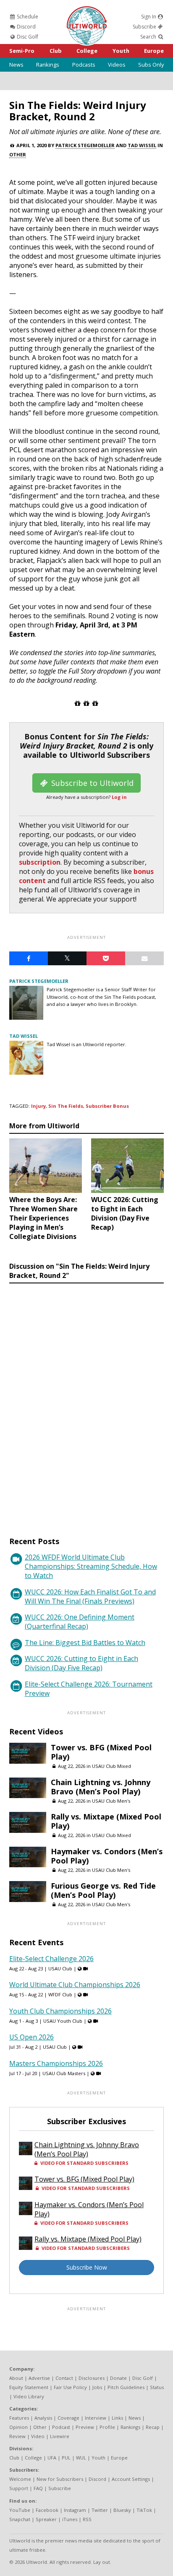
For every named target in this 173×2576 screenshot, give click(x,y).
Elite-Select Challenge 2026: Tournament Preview (89, 1689)
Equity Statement (29, 2387)
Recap (153, 2427)
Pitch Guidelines (126, 2387)
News (16, 65)
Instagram (75, 2510)
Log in (119, 797)
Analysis (43, 2418)
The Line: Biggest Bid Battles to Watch (85, 1643)
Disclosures (92, 2378)
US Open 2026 (31, 2037)
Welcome (20, 2479)
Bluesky (122, 2510)
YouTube (20, 2510)
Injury (38, 1106)
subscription (40, 862)
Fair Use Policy (70, 2387)
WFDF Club (60, 1994)
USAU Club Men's (111, 1801)
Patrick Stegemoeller (85, 145)
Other (18, 154)
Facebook (47, 2510)
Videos (117, 65)
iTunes (70, 2519)
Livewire (60, 2436)
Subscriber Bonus (107, 1106)
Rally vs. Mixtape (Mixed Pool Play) (106, 1821)
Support (19, 2488)
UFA (52, 2458)
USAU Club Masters (64, 2073)
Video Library (29, 2396)
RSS (87, 2519)
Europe (154, 51)
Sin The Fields (66, 1106)
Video (38, 2436)
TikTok (144, 2510)
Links (117, 2418)
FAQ (38, 2488)
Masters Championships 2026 (56, 2063)
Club (56, 51)
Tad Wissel (142, 145)
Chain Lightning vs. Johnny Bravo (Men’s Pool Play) (101, 1787)
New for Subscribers (60, 2479)
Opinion (18, 2427)
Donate (118, 2378)
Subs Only (151, 65)
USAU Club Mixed (111, 1766)
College (87, 51)
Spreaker (46, 2519)
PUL (66, 2458)
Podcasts (84, 65)
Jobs (97, 2387)
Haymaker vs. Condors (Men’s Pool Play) (107, 1856)
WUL (81, 2458)
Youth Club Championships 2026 (60, 2011)
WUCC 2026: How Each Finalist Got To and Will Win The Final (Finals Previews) (90, 1596)
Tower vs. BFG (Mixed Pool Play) (101, 1752)
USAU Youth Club (63, 2021)
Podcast (61, 2427)
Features (19, 2418)
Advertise (39, 2378)
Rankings (48, 65)
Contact (64, 2378)
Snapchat (20, 2519)
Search (149, 37)
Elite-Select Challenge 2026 (51, 1959)
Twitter (100, 2510)
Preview (85, 2427)
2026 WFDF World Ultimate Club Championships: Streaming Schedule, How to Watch (91, 1566)
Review (17, 2436)
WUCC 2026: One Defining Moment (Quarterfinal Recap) (80, 1622)
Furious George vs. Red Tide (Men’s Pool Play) (103, 1890)
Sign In (149, 17)
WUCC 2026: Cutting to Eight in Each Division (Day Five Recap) (81, 1663)
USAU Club (60, 1968)
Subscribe (145, 27)
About (16, 2378)
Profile (107, 2427)
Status (157, 2387)
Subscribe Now (87, 2267)
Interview (96, 2418)
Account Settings (131, 2479)
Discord (26, 27)
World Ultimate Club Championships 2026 (75, 1985)
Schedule (27, 17)
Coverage (68, 2418)
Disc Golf (27, 37)
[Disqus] (86, 1402)
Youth (121, 51)
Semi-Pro (22, 51)
